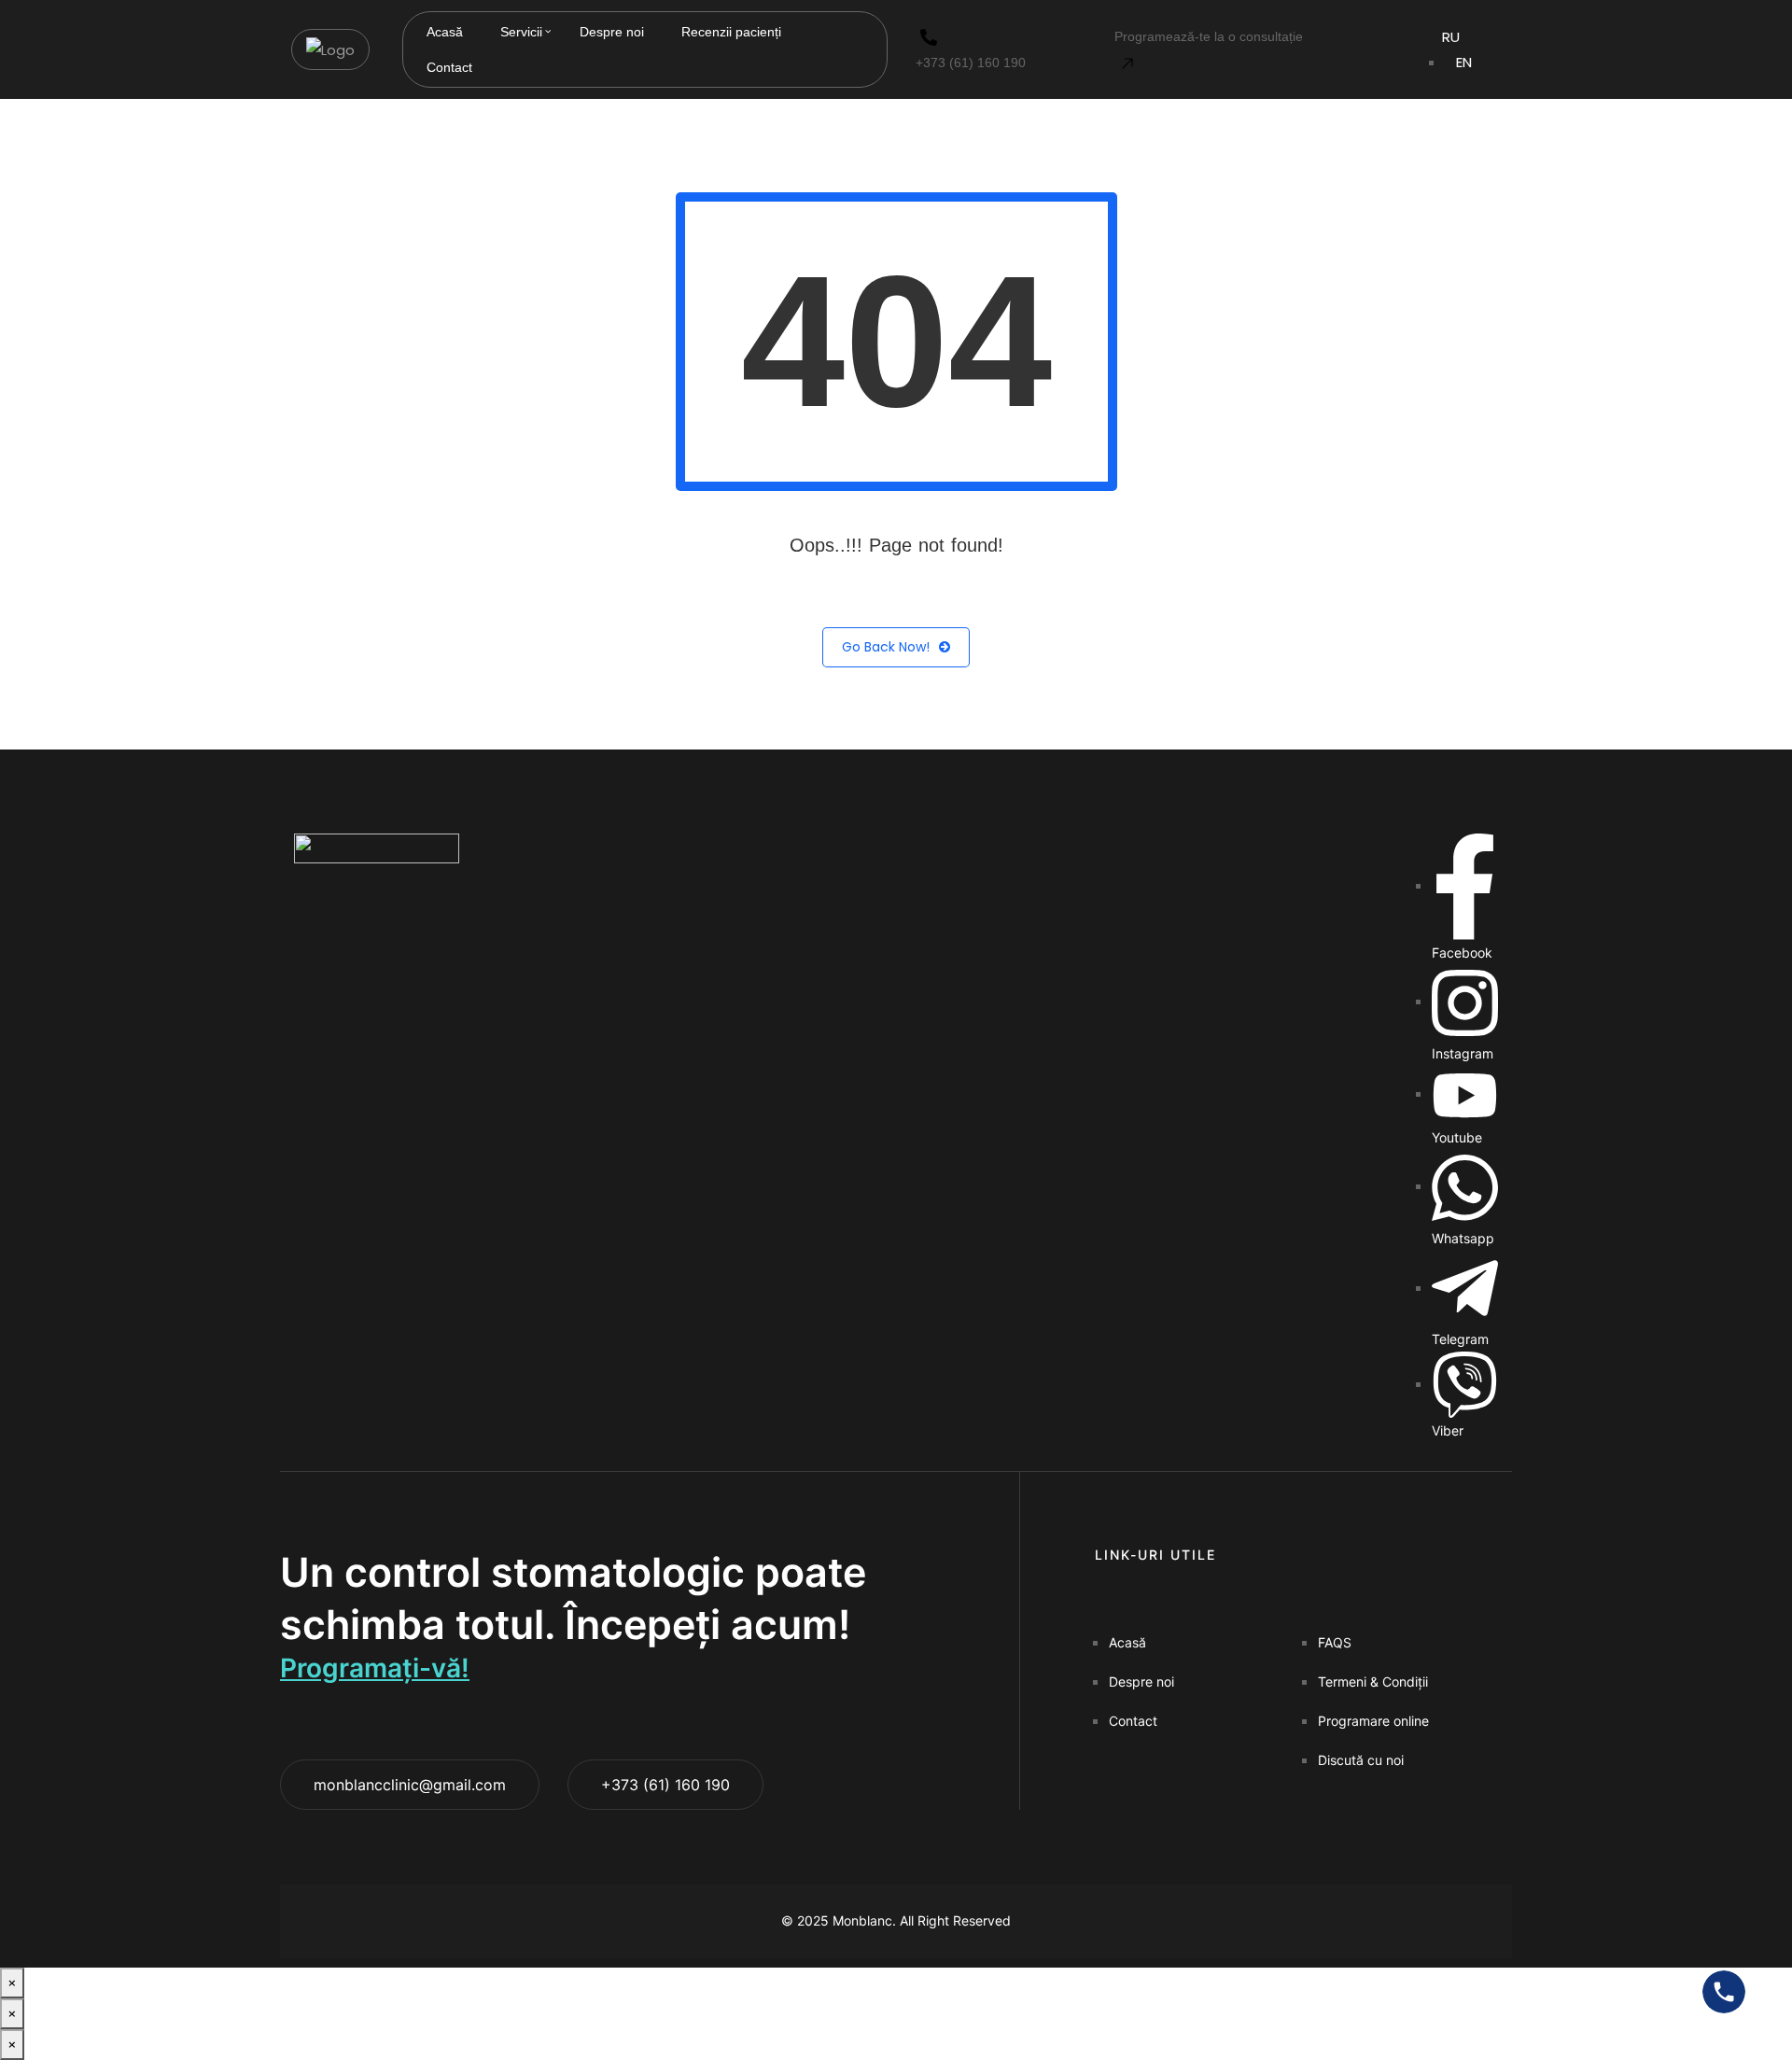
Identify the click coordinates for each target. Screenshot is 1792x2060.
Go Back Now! (886, 647)
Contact (449, 67)
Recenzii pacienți (731, 32)
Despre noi (612, 32)
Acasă (445, 32)
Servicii (521, 32)
